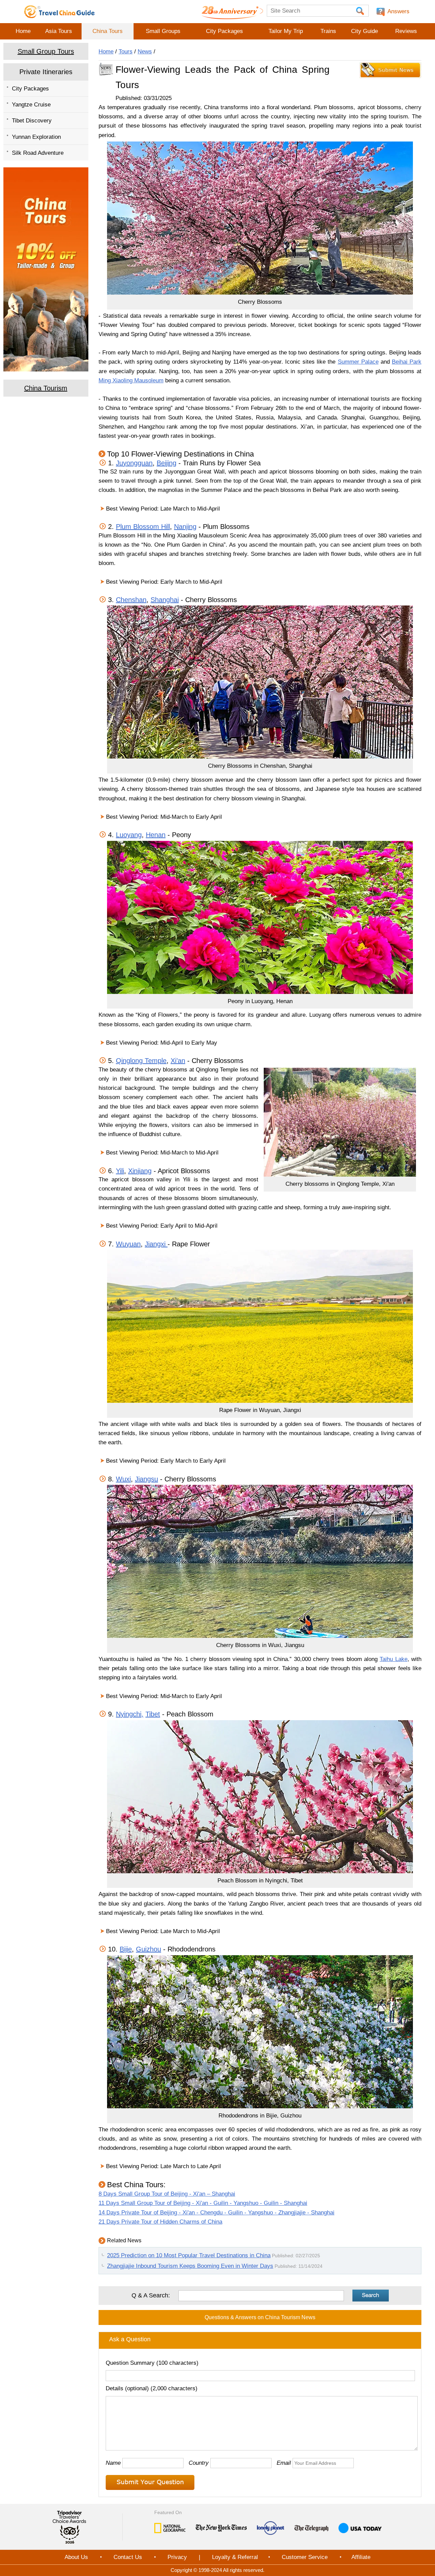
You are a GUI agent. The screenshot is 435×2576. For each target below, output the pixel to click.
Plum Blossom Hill (143, 527)
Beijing (167, 463)
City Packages (224, 31)
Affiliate (361, 2557)
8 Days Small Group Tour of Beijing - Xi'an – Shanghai (167, 2194)
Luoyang (129, 835)
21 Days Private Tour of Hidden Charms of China (160, 2222)
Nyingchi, (130, 1714)
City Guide (364, 31)
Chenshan (131, 600)
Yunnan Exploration (36, 137)
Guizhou (149, 1949)
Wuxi (123, 1479)
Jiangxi (156, 1244)
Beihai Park (407, 362)
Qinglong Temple (141, 1061)
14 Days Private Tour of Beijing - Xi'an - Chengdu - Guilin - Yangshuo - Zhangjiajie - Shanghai (216, 2213)
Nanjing (185, 527)
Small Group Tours (46, 51)
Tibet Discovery (32, 121)
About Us (76, 2557)
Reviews (406, 31)
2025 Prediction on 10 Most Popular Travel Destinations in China (189, 2255)
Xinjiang (140, 1171)
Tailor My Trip (286, 31)
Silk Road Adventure (38, 153)
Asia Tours (59, 31)
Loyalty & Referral (235, 2557)
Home (23, 31)
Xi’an (178, 1061)
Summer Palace (358, 362)
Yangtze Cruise (31, 105)
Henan (156, 835)
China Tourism (46, 388)
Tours (126, 52)
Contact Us (128, 2557)
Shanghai (165, 600)
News (145, 52)
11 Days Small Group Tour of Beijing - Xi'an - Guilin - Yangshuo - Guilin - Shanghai (203, 2203)
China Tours (108, 31)
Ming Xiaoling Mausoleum (131, 380)
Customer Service (305, 2557)
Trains (328, 31)
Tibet (153, 1714)
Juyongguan (134, 463)
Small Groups (163, 31)
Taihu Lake (393, 1659)
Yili (120, 1171)
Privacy (177, 2557)
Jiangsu (146, 1479)
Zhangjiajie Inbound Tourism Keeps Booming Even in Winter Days (190, 2266)
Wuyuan (128, 1244)
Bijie (126, 1949)
